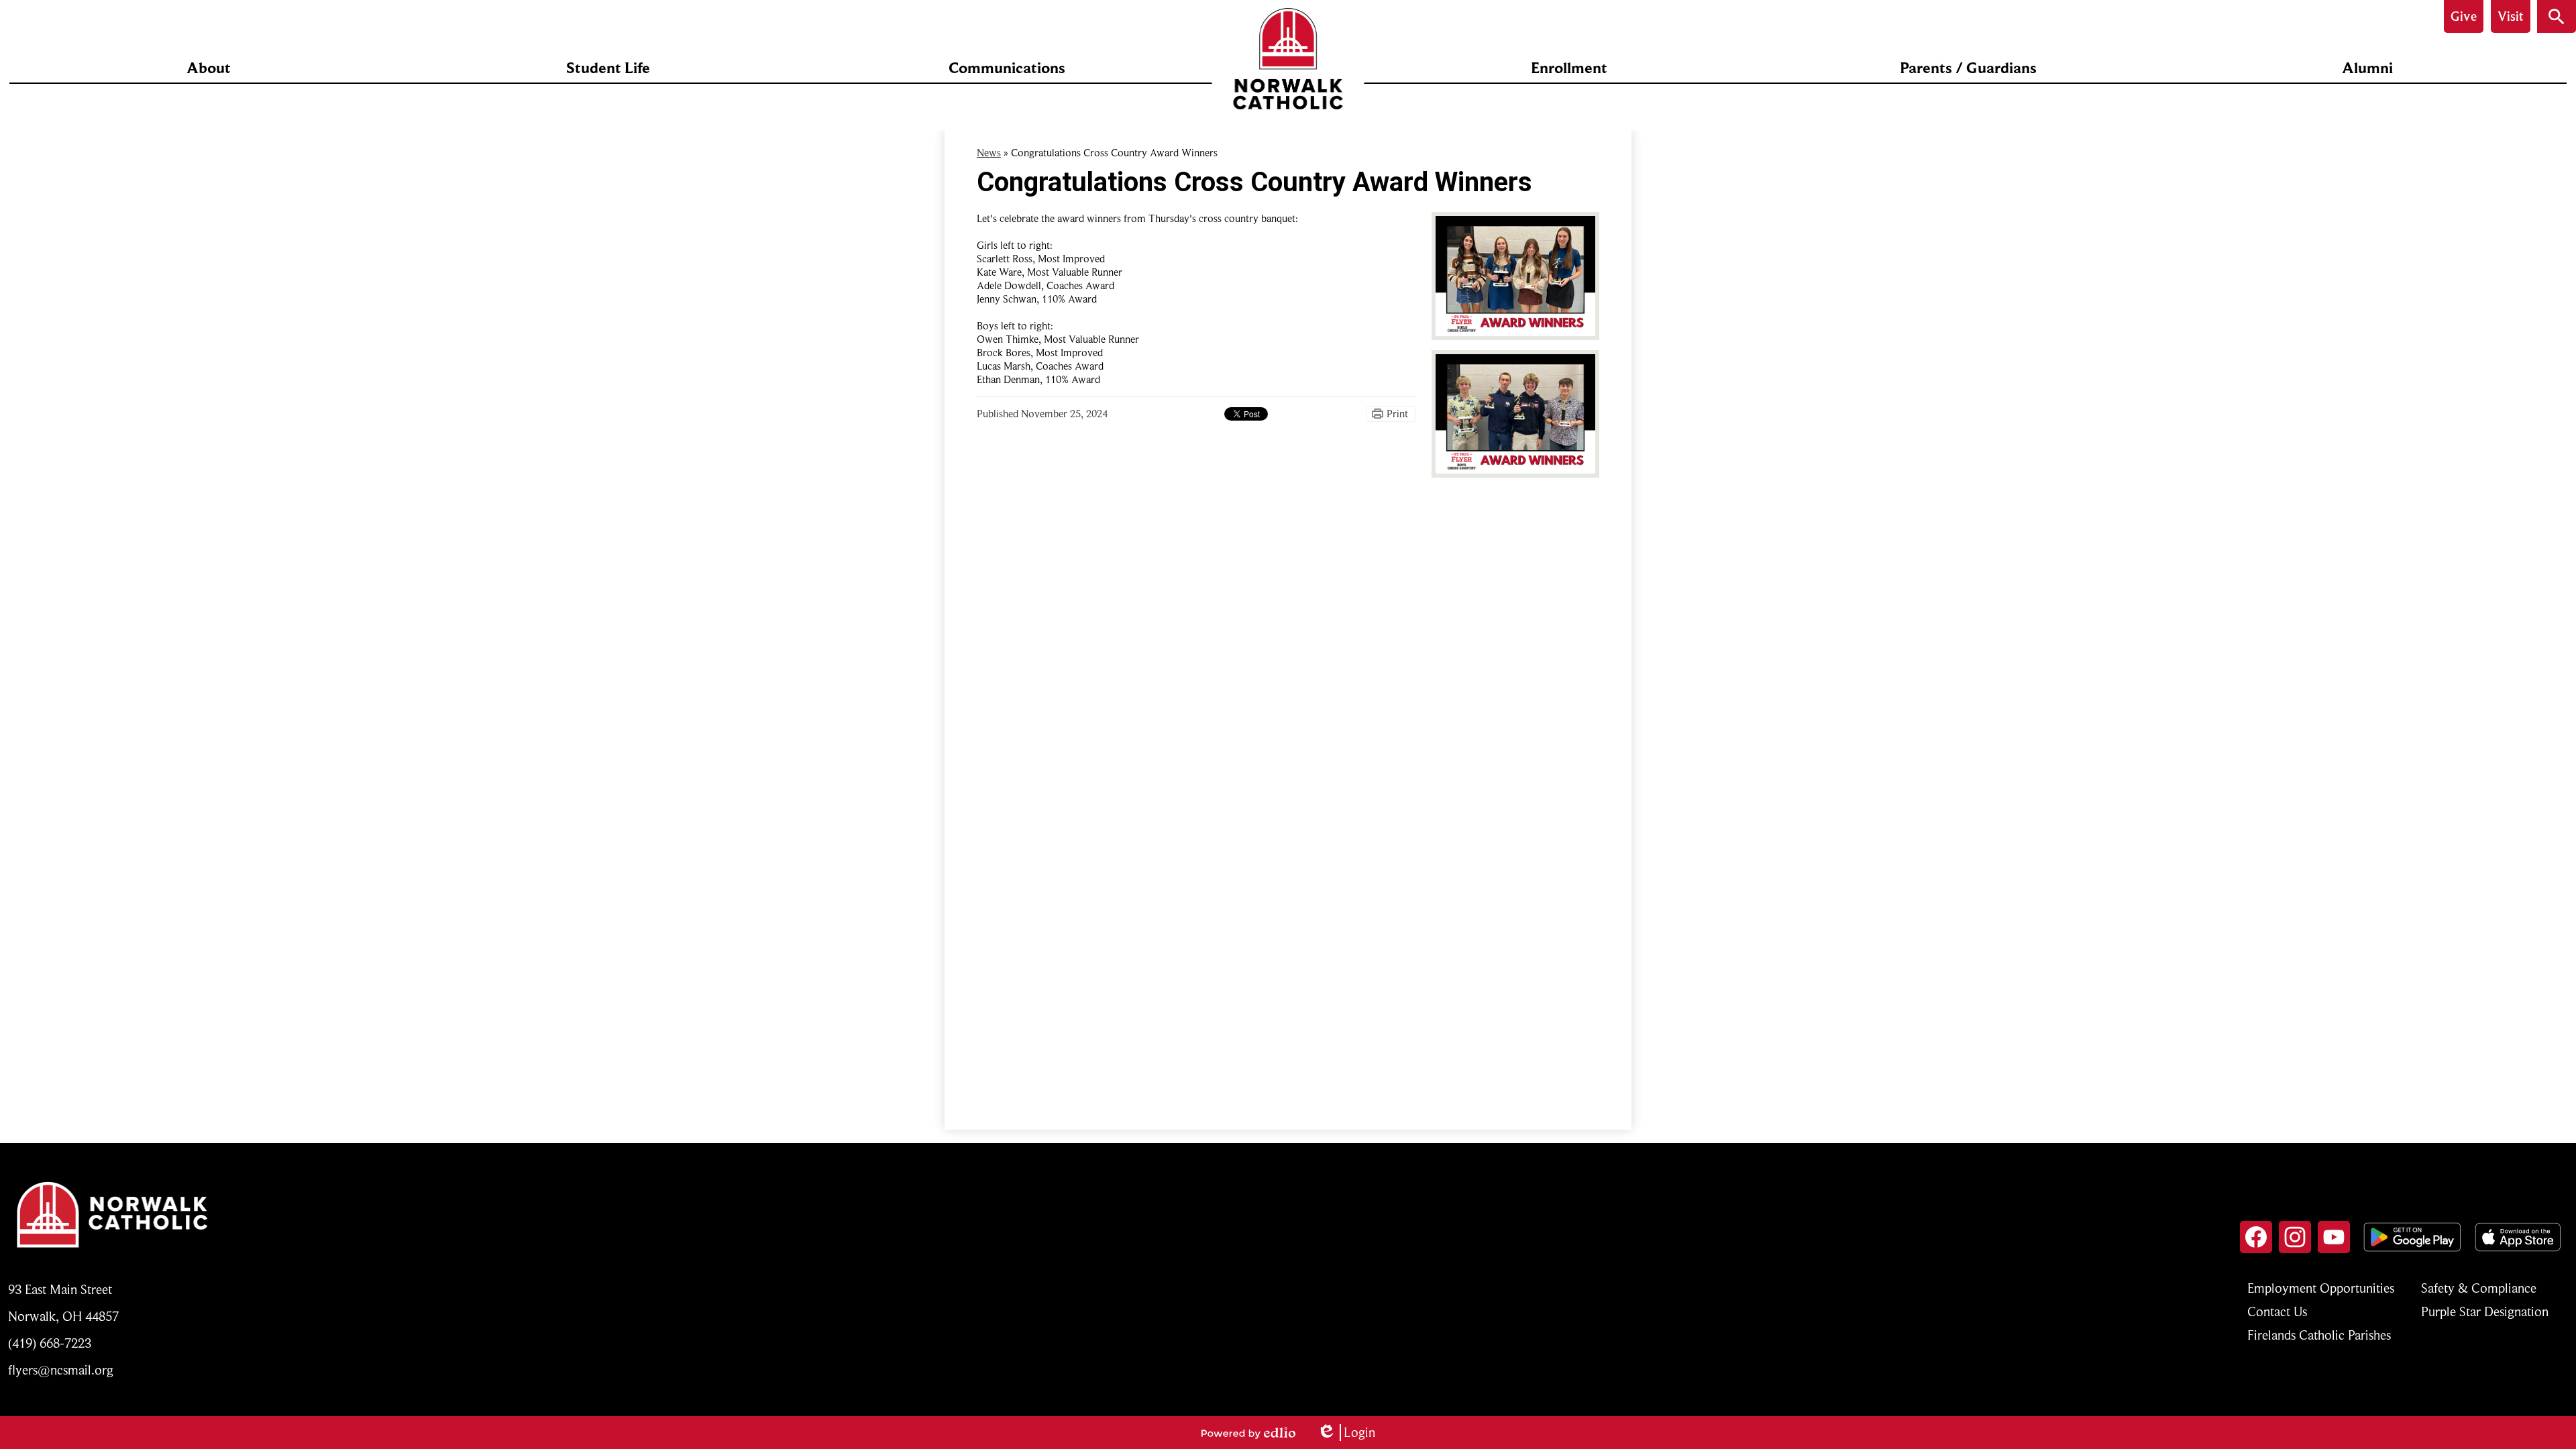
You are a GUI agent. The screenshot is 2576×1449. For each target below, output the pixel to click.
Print (1397, 414)
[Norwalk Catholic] (1288, 59)
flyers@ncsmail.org (61, 1370)
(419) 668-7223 (50, 1343)
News (989, 153)
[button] (209, 68)
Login (1346, 1433)
